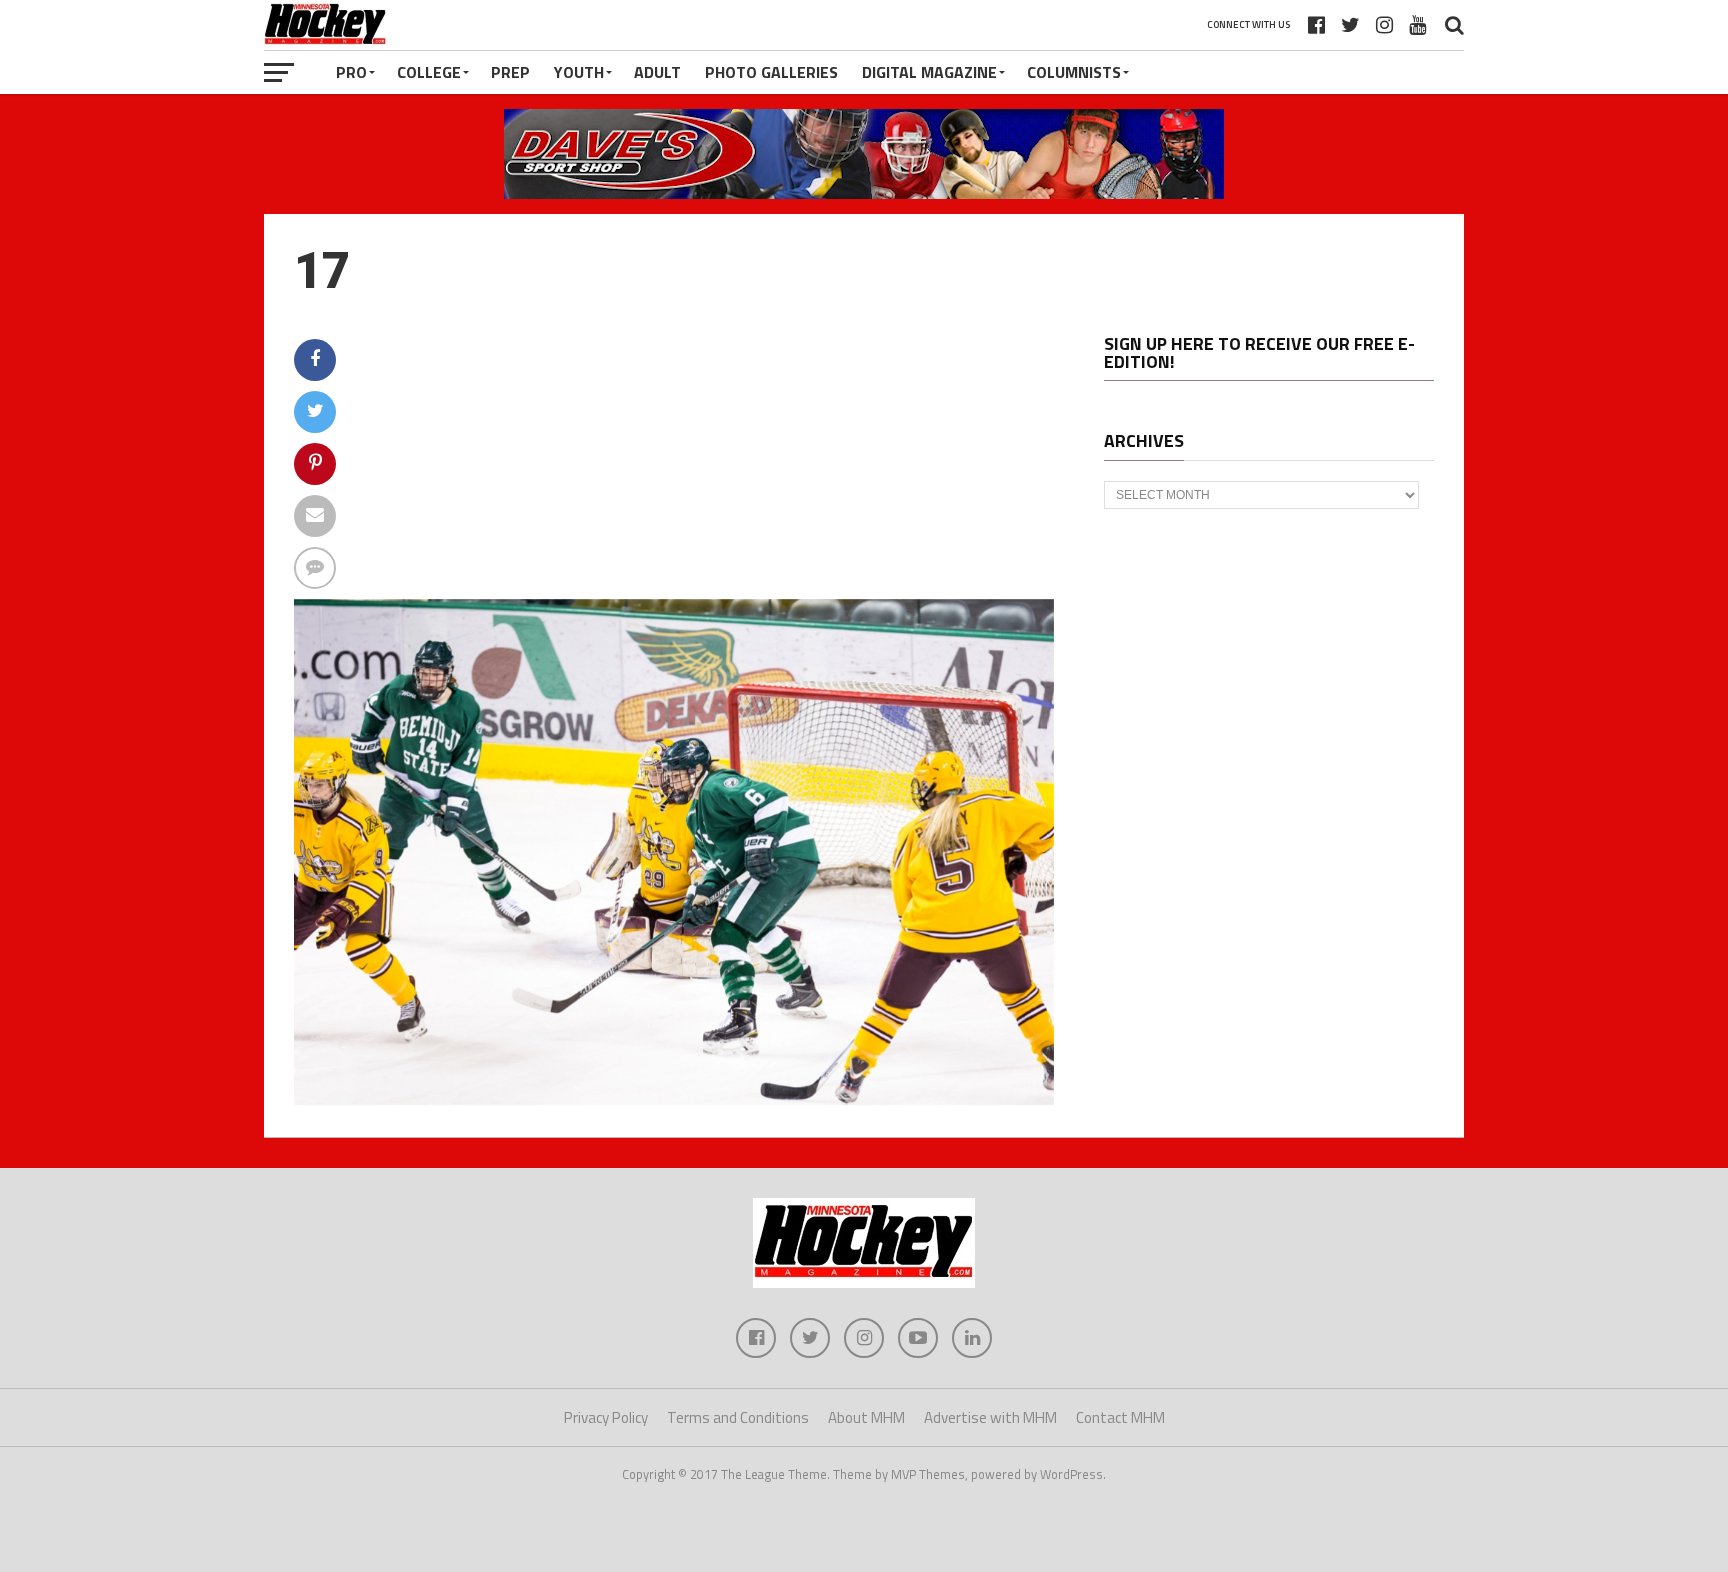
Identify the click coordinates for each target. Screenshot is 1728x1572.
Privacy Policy (606, 1417)
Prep (510, 72)
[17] (674, 1099)
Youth (579, 72)
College (429, 72)
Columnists (1074, 72)
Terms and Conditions (738, 1417)
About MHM (866, 1417)
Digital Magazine (929, 72)
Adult (657, 72)
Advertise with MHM (990, 1417)
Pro (351, 72)
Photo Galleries (771, 72)
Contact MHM (1120, 1417)
